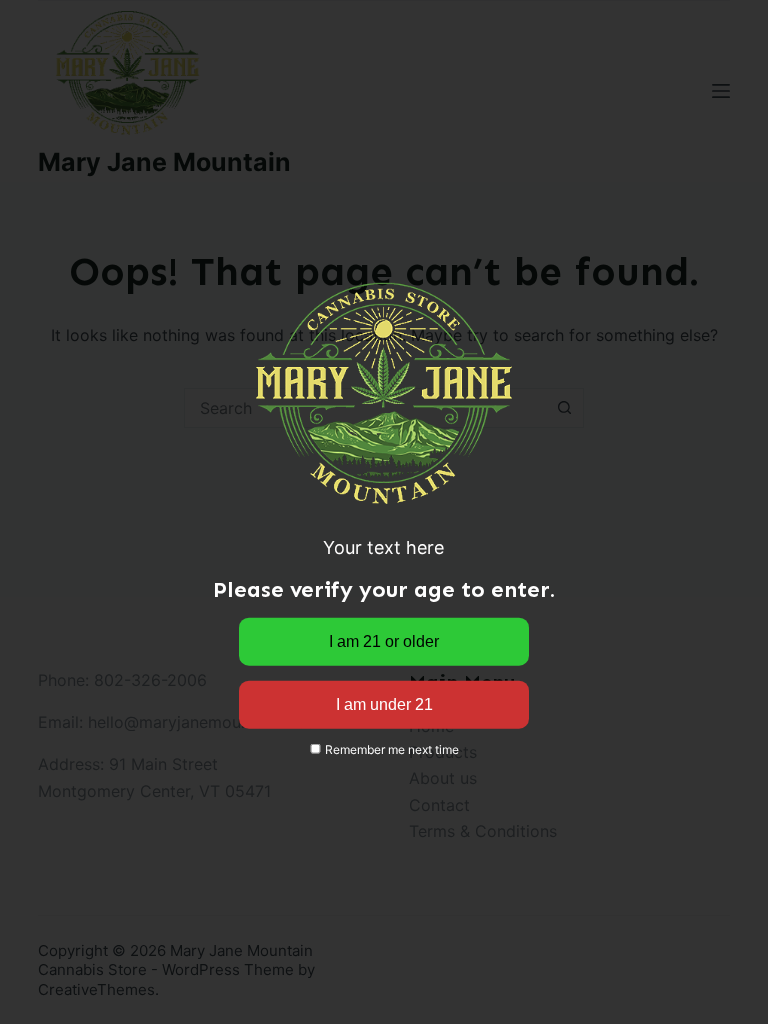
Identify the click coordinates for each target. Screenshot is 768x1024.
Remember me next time (390, 749)
